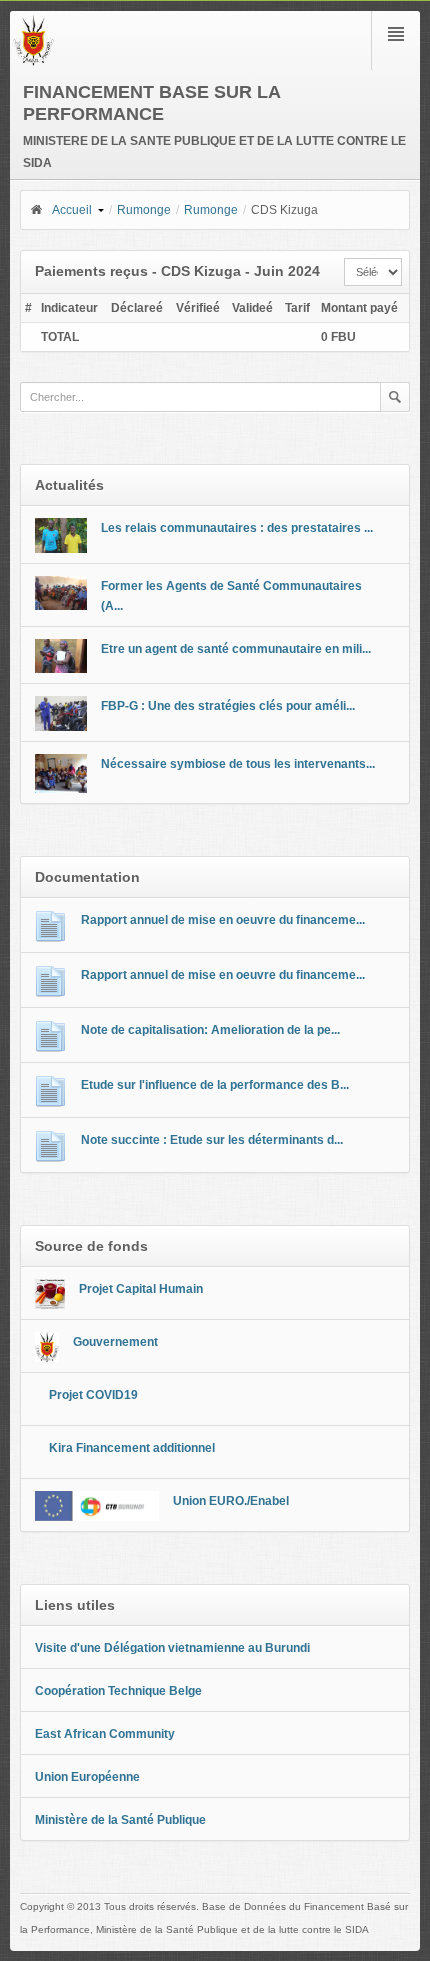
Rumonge (144, 210)
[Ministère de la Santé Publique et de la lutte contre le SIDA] (33, 62)
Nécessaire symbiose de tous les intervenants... (238, 764)
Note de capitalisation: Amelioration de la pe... (210, 1030)
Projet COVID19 (93, 1395)
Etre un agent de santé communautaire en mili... (236, 649)
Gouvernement (115, 1342)
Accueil (72, 210)
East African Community (105, 1734)
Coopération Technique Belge (118, 1691)
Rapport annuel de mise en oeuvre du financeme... (223, 920)
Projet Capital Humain (141, 1289)
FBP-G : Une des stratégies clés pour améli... (228, 706)
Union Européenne (87, 1777)
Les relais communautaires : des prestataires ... (237, 528)
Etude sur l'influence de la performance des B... (215, 1085)
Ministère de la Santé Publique (120, 1820)
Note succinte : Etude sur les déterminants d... (212, 1140)
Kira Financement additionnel (132, 1448)
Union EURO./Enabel (231, 1501)
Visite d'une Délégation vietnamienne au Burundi (172, 1648)
